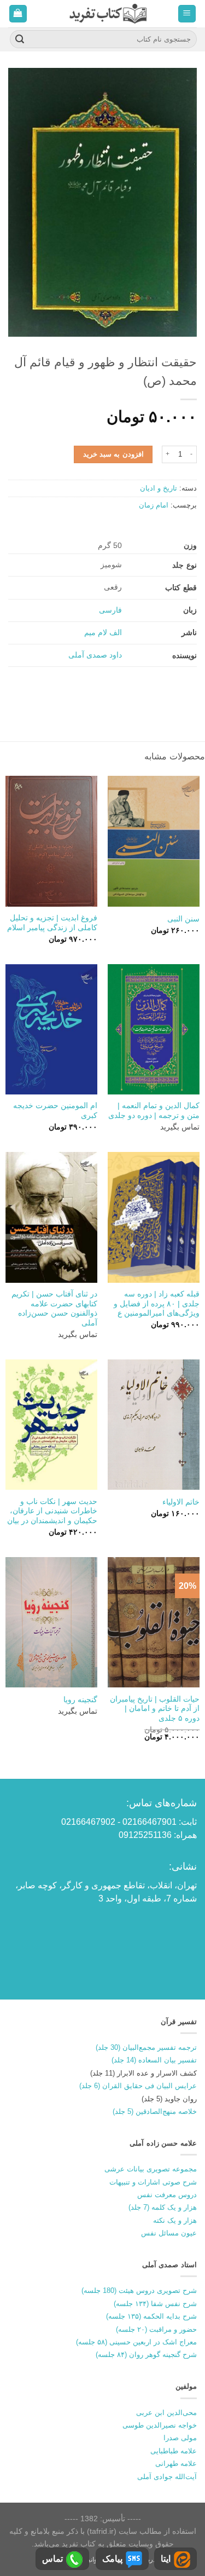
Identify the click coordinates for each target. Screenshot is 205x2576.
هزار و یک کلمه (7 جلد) (163, 2207)
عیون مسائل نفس (169, 2233)
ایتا (166, 2559)
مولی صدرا (180, 2438)
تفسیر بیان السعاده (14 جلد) (154, 2060)
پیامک (112, 2559)
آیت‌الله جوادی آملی (167, 2477)
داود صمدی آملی (95, 655)
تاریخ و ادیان (159, 488)
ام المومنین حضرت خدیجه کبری (55, 1111)
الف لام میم (103, 632)
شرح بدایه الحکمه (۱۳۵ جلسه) (151, 2316)
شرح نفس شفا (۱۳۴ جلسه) (155, 2304)
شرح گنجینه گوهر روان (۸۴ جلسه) (146, 2355)
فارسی (110, 610)
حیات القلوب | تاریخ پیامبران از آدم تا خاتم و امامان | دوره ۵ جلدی (155, 1709)
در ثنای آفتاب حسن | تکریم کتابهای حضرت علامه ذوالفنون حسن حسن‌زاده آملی (54, 1309)
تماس (52, 2559)
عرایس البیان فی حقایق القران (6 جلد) (138, 2086)
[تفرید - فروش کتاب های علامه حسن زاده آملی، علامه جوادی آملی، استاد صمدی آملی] (108, 13)
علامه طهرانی (176, 2463)
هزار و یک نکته (175, 2220)
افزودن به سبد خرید (113, 454)
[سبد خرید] (18, 14)
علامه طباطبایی (174, 2451)
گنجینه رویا (80, 1700)
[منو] (187, 14)
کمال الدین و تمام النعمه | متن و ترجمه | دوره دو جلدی (154, 1111)
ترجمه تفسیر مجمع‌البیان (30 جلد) (146, 2047)
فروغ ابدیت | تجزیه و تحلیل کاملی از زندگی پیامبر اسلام (52, 923)
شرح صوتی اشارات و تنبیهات (153, 2182)
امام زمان (154, 505)
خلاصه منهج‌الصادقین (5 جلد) (155, 2111)
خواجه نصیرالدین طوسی (160, 2425)
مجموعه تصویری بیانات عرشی (151, 2169)
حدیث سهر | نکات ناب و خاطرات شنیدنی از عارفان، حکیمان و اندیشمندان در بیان (52, 1511)
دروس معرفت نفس (167, 2195)
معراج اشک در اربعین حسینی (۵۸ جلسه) (136, 2342)
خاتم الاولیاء (181, 1502)
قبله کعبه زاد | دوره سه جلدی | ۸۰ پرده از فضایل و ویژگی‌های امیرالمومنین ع (157, 1304)
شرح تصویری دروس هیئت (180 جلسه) (139, 2290)
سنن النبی (183, 919)
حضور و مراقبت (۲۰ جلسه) (156, 2329)
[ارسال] (20, 39)
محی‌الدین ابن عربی (166, 2413)
